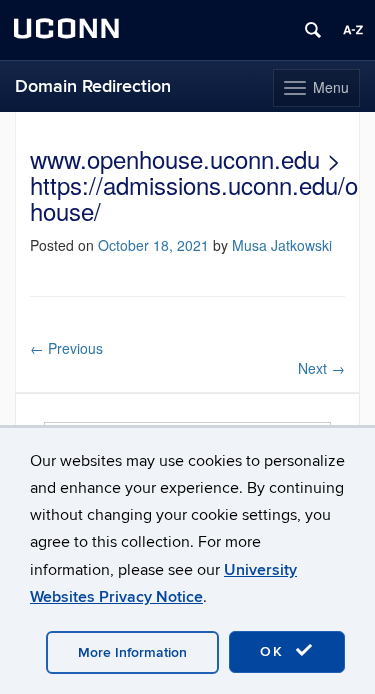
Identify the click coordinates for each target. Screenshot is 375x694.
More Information (132, 652)
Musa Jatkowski (282, 245)
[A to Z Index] (353, 30)
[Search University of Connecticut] (313, 30)
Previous (66, 348)
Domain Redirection (93, 86)
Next (321, 368)
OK (275, 651)
